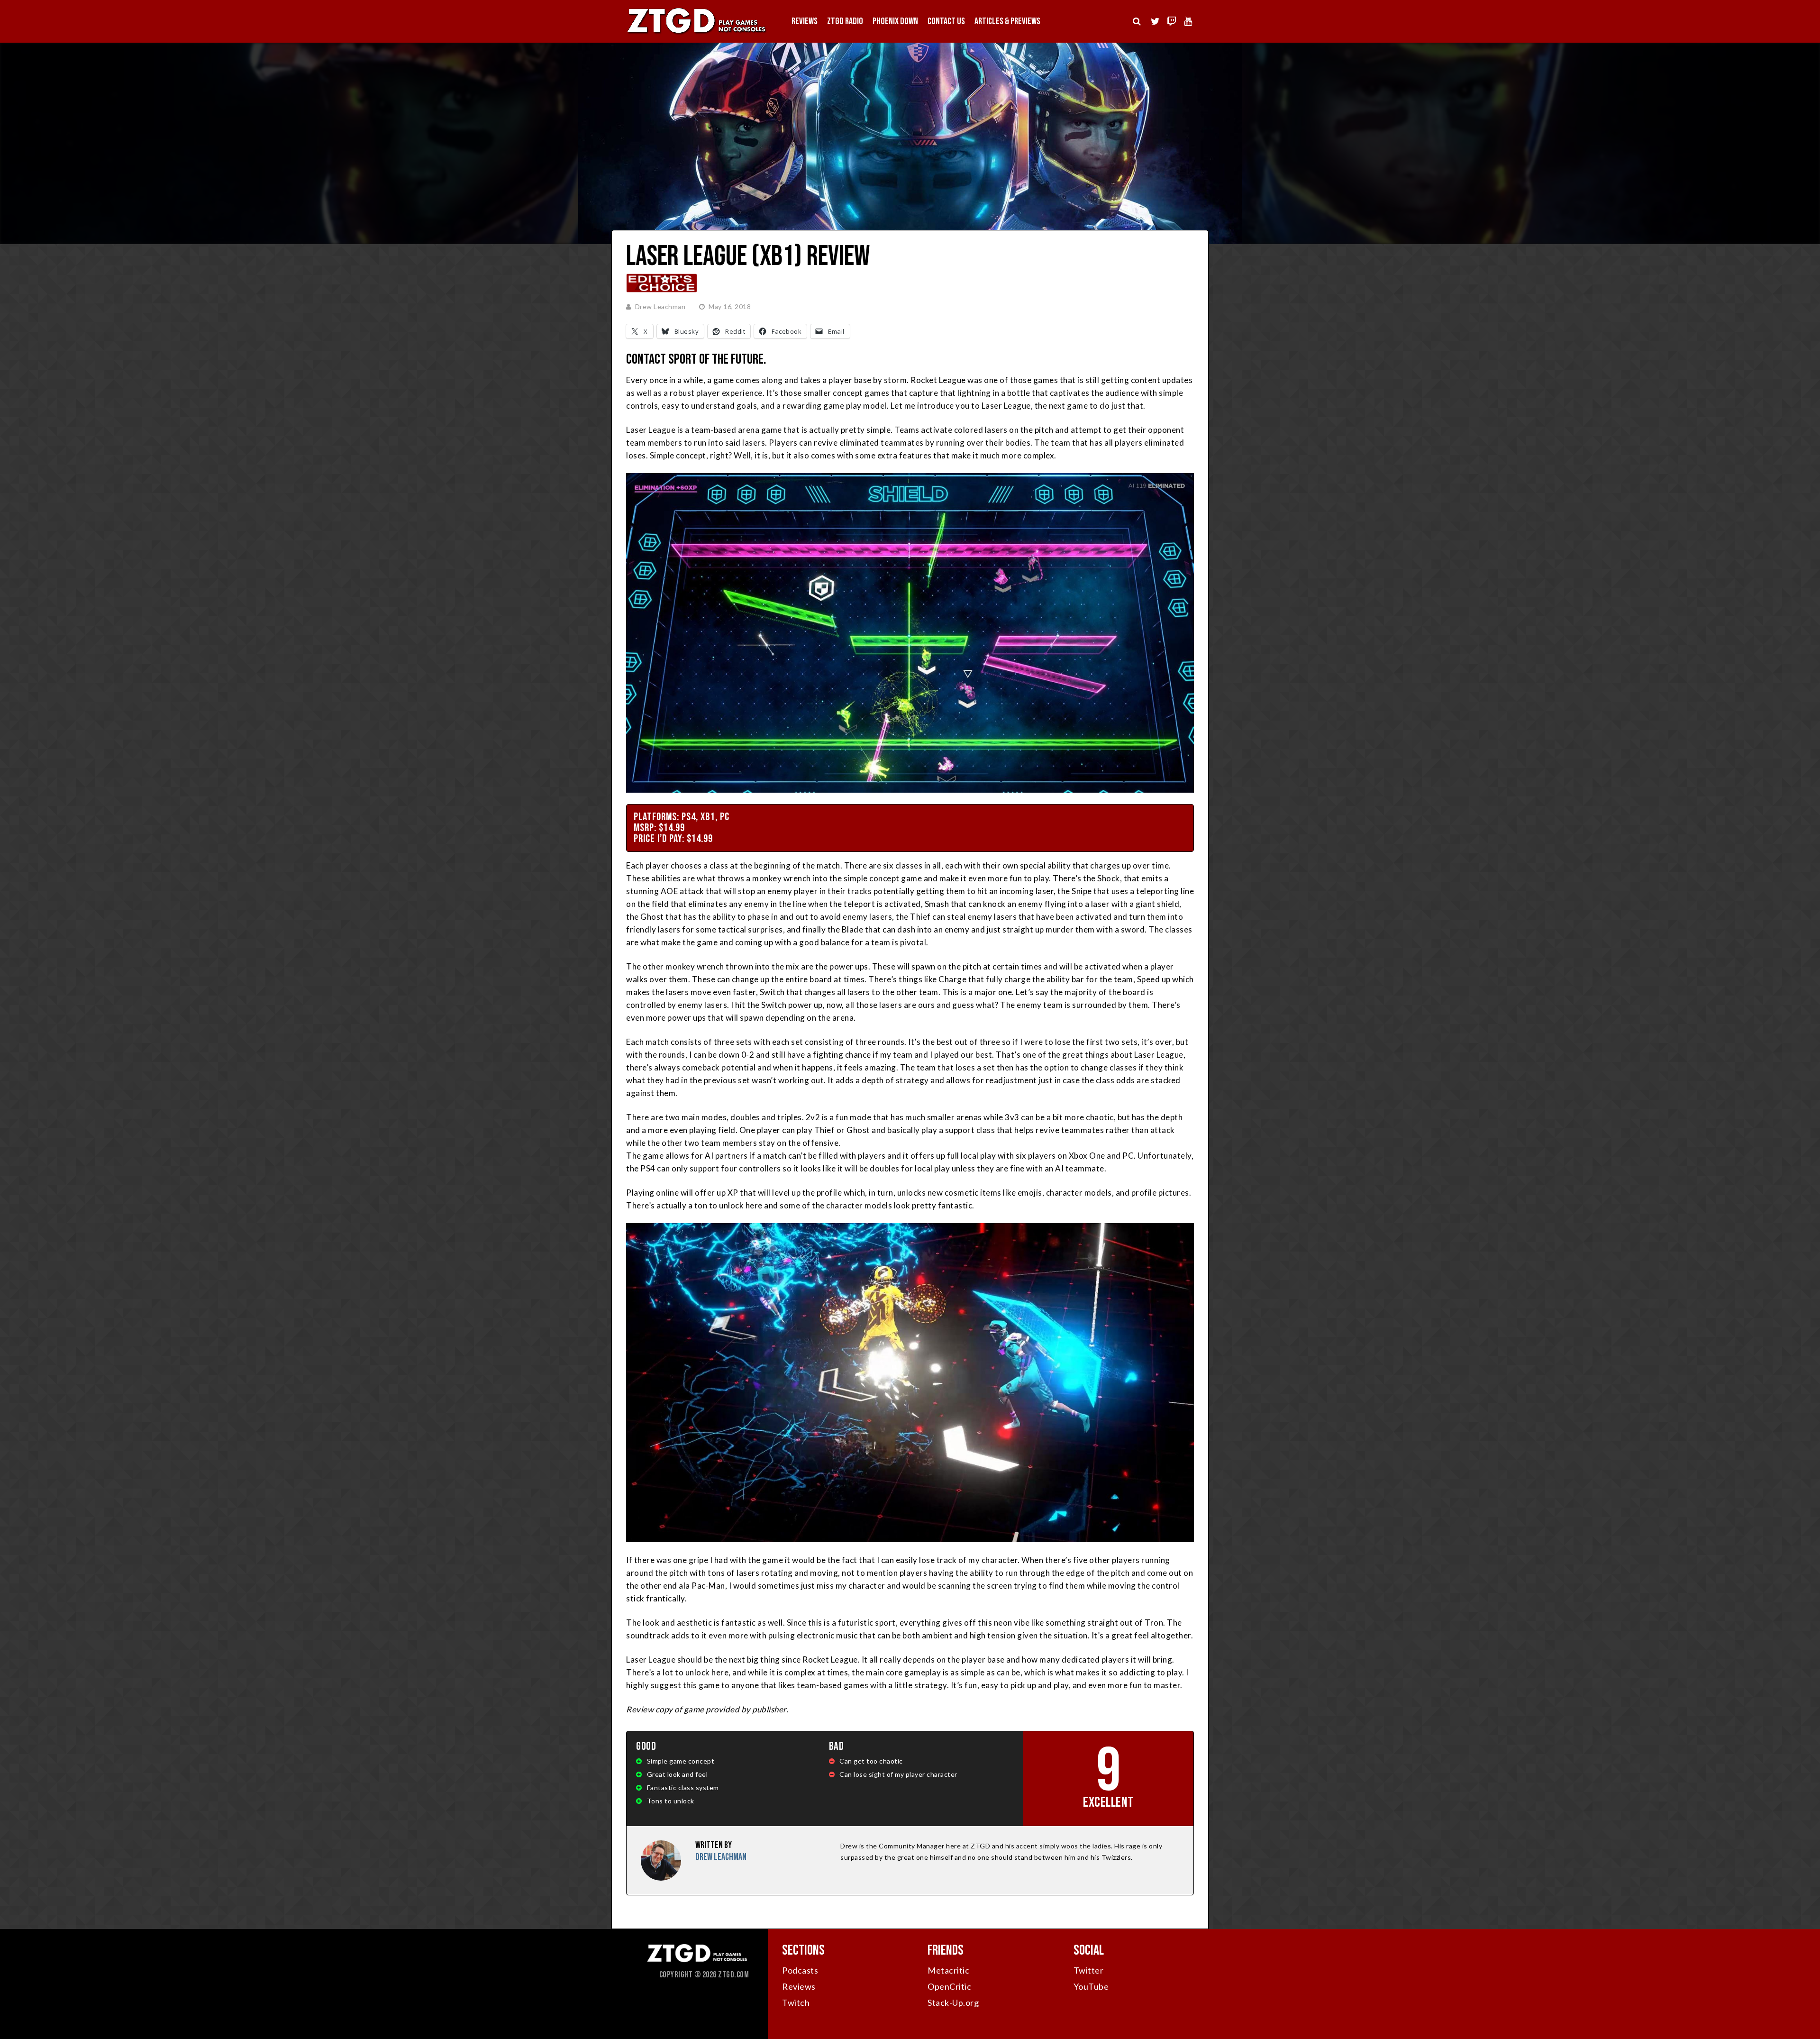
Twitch (796, 2002)
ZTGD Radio (845, 21)
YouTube (1091, 1986)
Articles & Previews (1007, 21)
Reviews (805, 21)
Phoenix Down (895, 21)
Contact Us (946, 21)
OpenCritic (949, 1986)
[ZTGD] (697, 33)
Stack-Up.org (953, 2002)
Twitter (1089, 1970)
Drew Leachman (660, 306)
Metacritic (948, 1970)
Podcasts (800, 1970)
